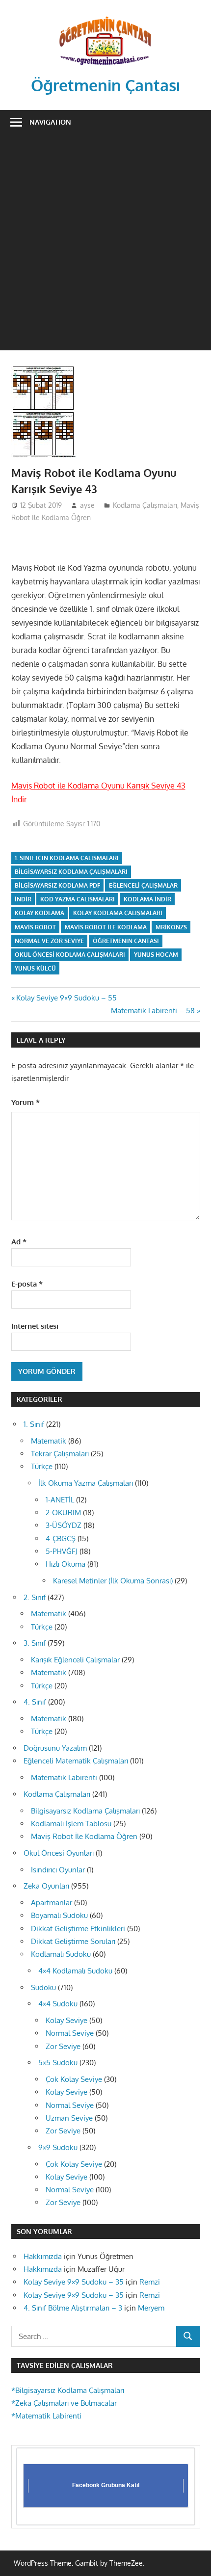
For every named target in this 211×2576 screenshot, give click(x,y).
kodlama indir (147, 899)
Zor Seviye (63, 2046)
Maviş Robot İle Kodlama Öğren (84, 1836)
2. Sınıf (35, 1597)
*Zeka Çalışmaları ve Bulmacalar (64, 2403)
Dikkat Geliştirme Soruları (73, 1941)
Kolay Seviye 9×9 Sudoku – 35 (74, 2282)
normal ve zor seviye (49, 941)
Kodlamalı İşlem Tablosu (71, 1824)
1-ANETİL (60, 1500)
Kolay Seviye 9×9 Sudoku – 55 (66, 998)
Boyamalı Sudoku (59, 1915)
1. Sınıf (34, 1424)
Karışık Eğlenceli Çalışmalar (75, 1660)
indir (23, 899)
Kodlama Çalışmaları (145, 505)
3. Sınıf (35, 1643)
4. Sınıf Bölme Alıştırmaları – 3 (73, 2308)
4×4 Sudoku (58, 2004)
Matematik (49, 1441)
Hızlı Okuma (66, 1564)
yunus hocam (156, 955)
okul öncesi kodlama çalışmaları (70, 955)
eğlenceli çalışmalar (143, 885)
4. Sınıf (35, 1702)
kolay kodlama (40, 913)
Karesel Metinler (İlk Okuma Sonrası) (113, 1581)
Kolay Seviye (66, 2020)
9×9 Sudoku (58, 2147)
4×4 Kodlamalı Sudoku (75, 1971)
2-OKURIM (63, 1512)
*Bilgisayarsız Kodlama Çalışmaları (68, 2390)
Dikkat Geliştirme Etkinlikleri (78, 1929)
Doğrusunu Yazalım (55, 1748)
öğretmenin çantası (126, 941)
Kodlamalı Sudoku (61, 1954)
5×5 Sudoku (58, 2063)
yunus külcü (35, 968)
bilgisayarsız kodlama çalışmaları (71, 872)
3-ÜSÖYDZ (64, 1525)
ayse (87, 505)
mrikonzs (171, 927)
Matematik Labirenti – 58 (153, 1011)
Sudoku (43, 1987)
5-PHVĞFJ (62, 1551)
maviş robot (35, 927)
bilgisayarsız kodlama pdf (57, 885)
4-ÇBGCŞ (61, 1538)
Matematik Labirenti (64, 1777)
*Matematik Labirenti (46, 2416)
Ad (19, 1242)
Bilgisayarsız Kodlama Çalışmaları (85, 1811)
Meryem (151, 2308)
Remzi (150, 2282)
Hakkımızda (43, 2256)
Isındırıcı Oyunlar (58, 1870)
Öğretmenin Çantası (106, 85)
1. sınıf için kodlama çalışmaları (67, 858)
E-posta (27, 1284)
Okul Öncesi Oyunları (59, 1853)
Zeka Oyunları (46, 1886)
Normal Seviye (70, 2033)
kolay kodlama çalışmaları (118, 913)
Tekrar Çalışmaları (60, 1454)
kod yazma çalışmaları (78, 899)
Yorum (26, 1102)
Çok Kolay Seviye (74, 2079)
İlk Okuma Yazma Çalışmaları (86, 1483)
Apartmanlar (52, 1903)
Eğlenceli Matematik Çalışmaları (76, 1761)
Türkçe (42, 1466)
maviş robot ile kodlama (106, 927)
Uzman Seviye (69, 2118)
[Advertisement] (105, 245)
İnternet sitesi (35, 1326)
